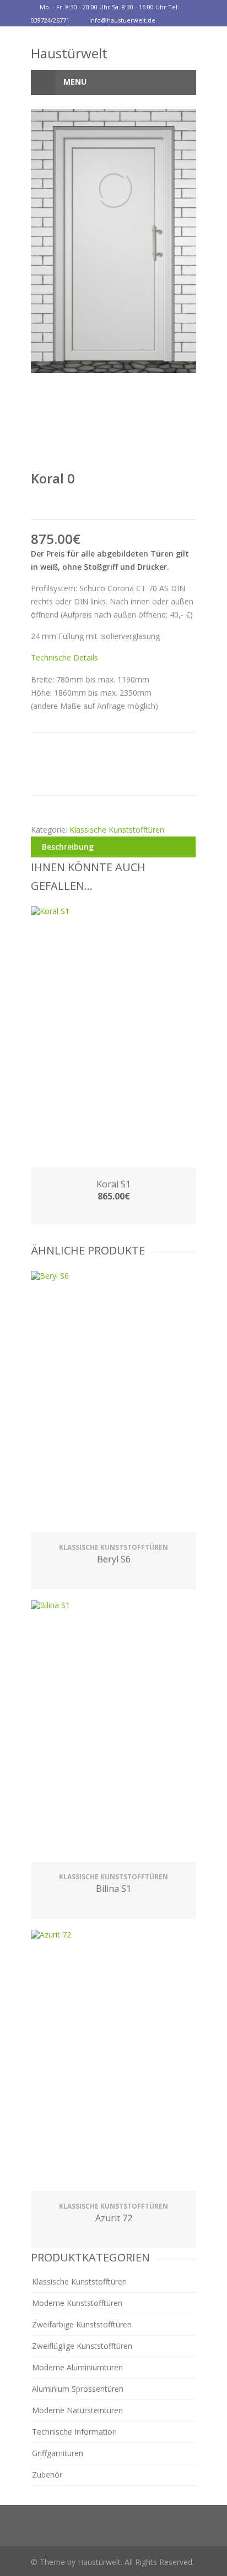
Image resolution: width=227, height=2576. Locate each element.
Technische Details (64, 657)
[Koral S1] (113, 1038)
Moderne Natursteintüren (77, 2410)
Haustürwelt (69, 53)
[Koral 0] (113, 241)
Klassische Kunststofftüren (117, 830)
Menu (74, 82)
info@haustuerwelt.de (122, 20)
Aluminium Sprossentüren (78, 2389)
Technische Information (74, 2432)
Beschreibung (68, 847)
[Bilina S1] (113, 1732)
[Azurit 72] (113, 2062)
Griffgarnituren (58, 2453)
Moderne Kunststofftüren (77, 2303)
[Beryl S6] (113, 1403)
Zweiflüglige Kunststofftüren (82, 2346)
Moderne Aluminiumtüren (77, 2367)
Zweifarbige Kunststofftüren (82, 2324)
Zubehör (47, 2475)
